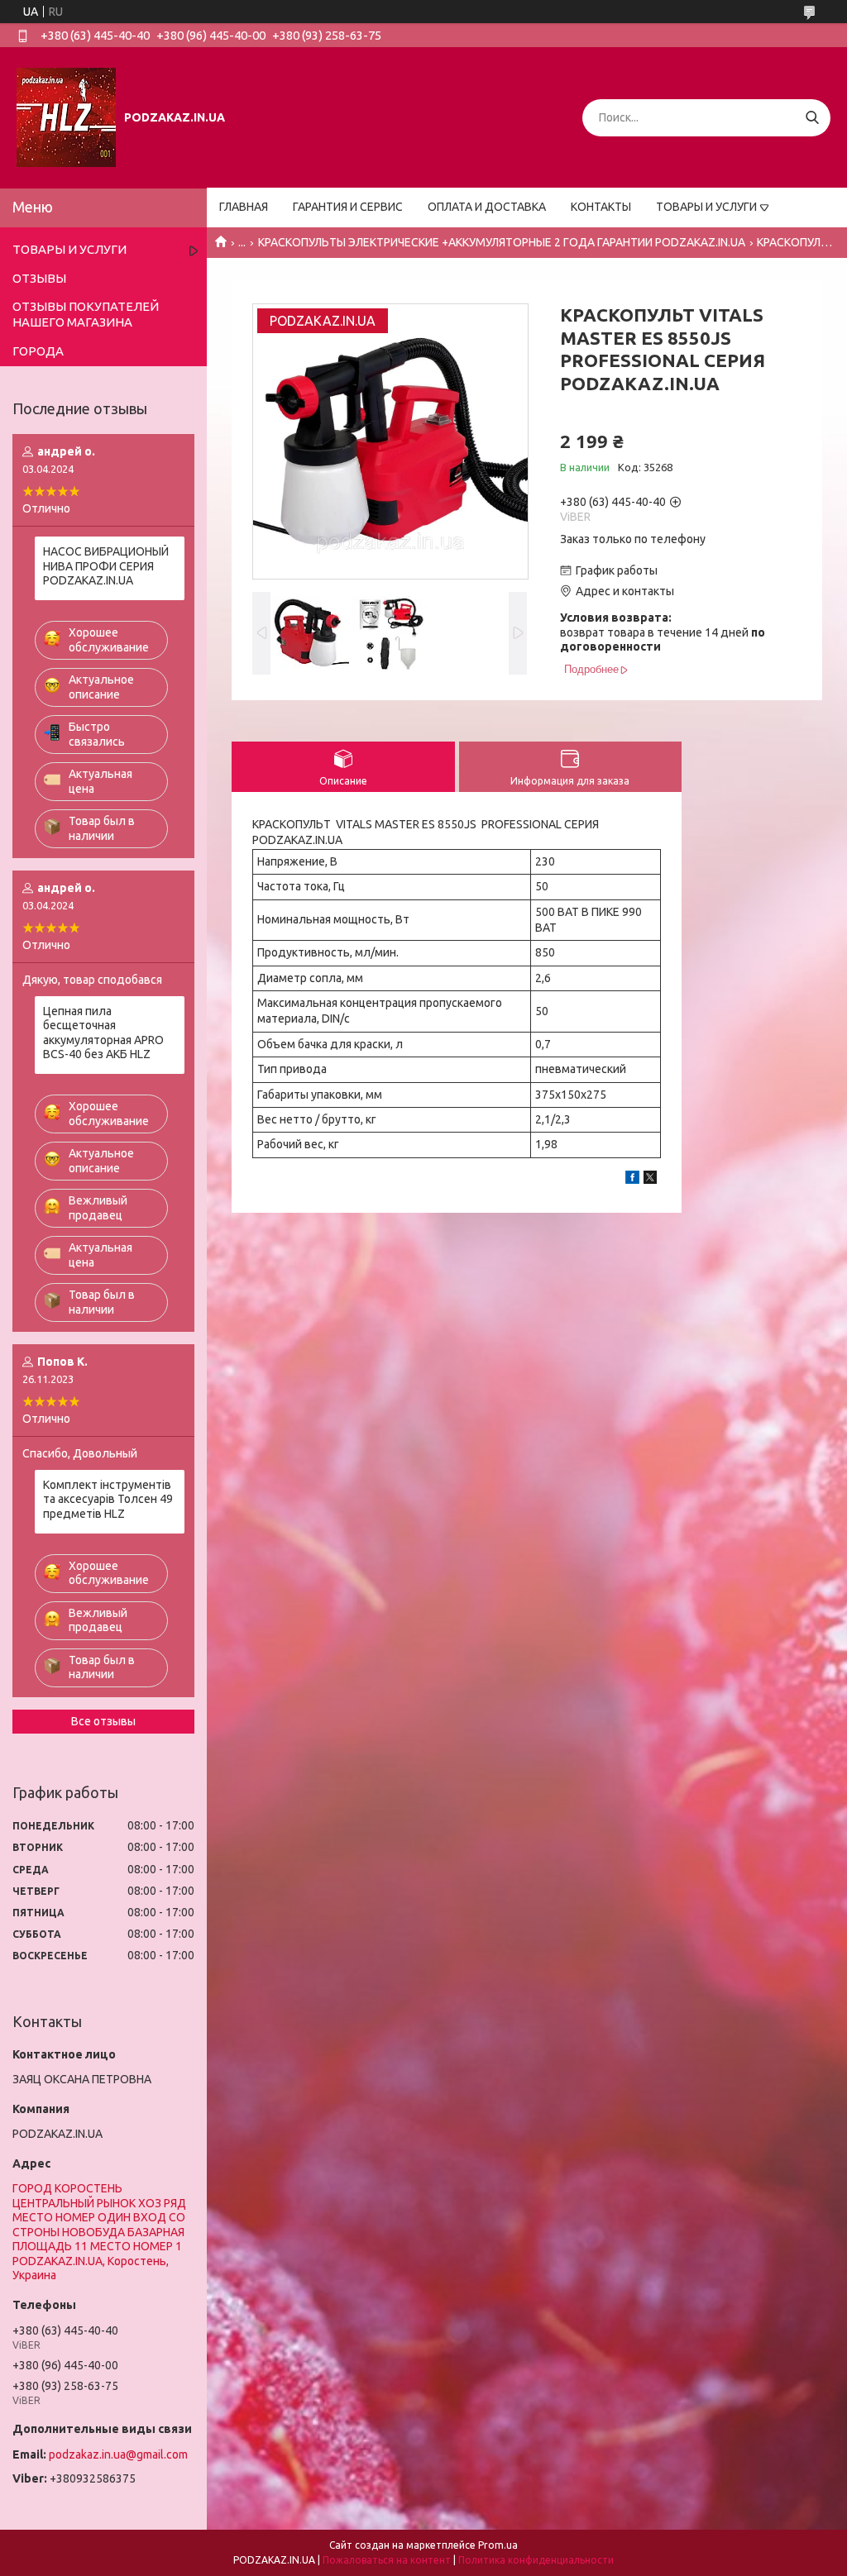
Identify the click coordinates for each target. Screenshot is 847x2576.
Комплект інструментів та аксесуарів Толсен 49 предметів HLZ (108, 1499)
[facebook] (632, 1180)
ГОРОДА (38, 351)
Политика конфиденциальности (536, 2560)
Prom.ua (498, 2545)
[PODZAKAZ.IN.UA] (66, 117)
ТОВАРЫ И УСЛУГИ (706, 207)
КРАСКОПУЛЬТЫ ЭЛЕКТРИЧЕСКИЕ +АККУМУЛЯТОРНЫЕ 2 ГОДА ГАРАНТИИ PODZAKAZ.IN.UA (502, 242)
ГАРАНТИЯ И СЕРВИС (348, 207)
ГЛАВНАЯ (244, 207)
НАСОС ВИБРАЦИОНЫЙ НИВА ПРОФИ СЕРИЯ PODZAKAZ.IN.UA (106, 566)
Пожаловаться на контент (387, 2560)
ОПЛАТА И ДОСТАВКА (487, 207)
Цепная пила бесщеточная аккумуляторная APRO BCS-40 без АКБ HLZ (103, 1033)
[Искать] (812, 118)
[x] (650, 1180)
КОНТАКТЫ (601, 207)
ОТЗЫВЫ (39, 278)
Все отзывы (103, 1721)
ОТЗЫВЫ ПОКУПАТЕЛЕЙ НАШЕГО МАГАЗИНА (86, 314)
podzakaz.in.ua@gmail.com (118, 2454)
